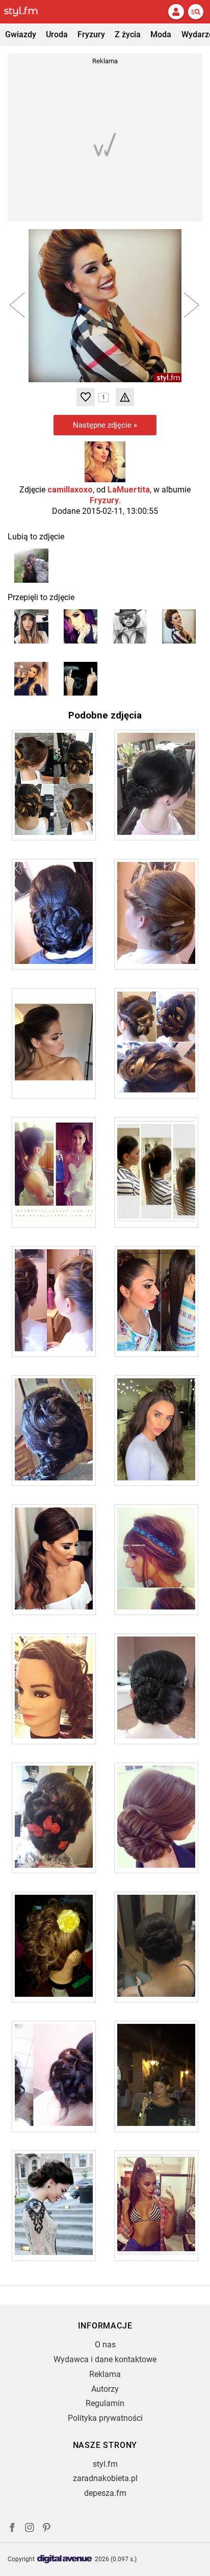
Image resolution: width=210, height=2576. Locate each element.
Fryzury (91, 34)
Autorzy (105, 2389)
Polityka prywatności (105, 2418)
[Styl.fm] (27, 12)
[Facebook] (12, 2529)
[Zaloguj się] (176, 12)
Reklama (105, 2374)
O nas (105, 2345)
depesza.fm (105, 2493)
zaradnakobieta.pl (105, 2478)
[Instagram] (30, 2529)
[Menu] (196, 12)
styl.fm (105, 2464)
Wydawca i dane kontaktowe (105, 2359)
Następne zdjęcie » (105, 425)
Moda (161, 34)
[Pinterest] (47, 2529)
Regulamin (105, 2403)
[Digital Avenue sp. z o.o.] (65, 2559)
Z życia (128, 34)
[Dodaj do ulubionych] (86, 397)
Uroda (57, 34)
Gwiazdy (21, 34)
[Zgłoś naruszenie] (125, 397)
